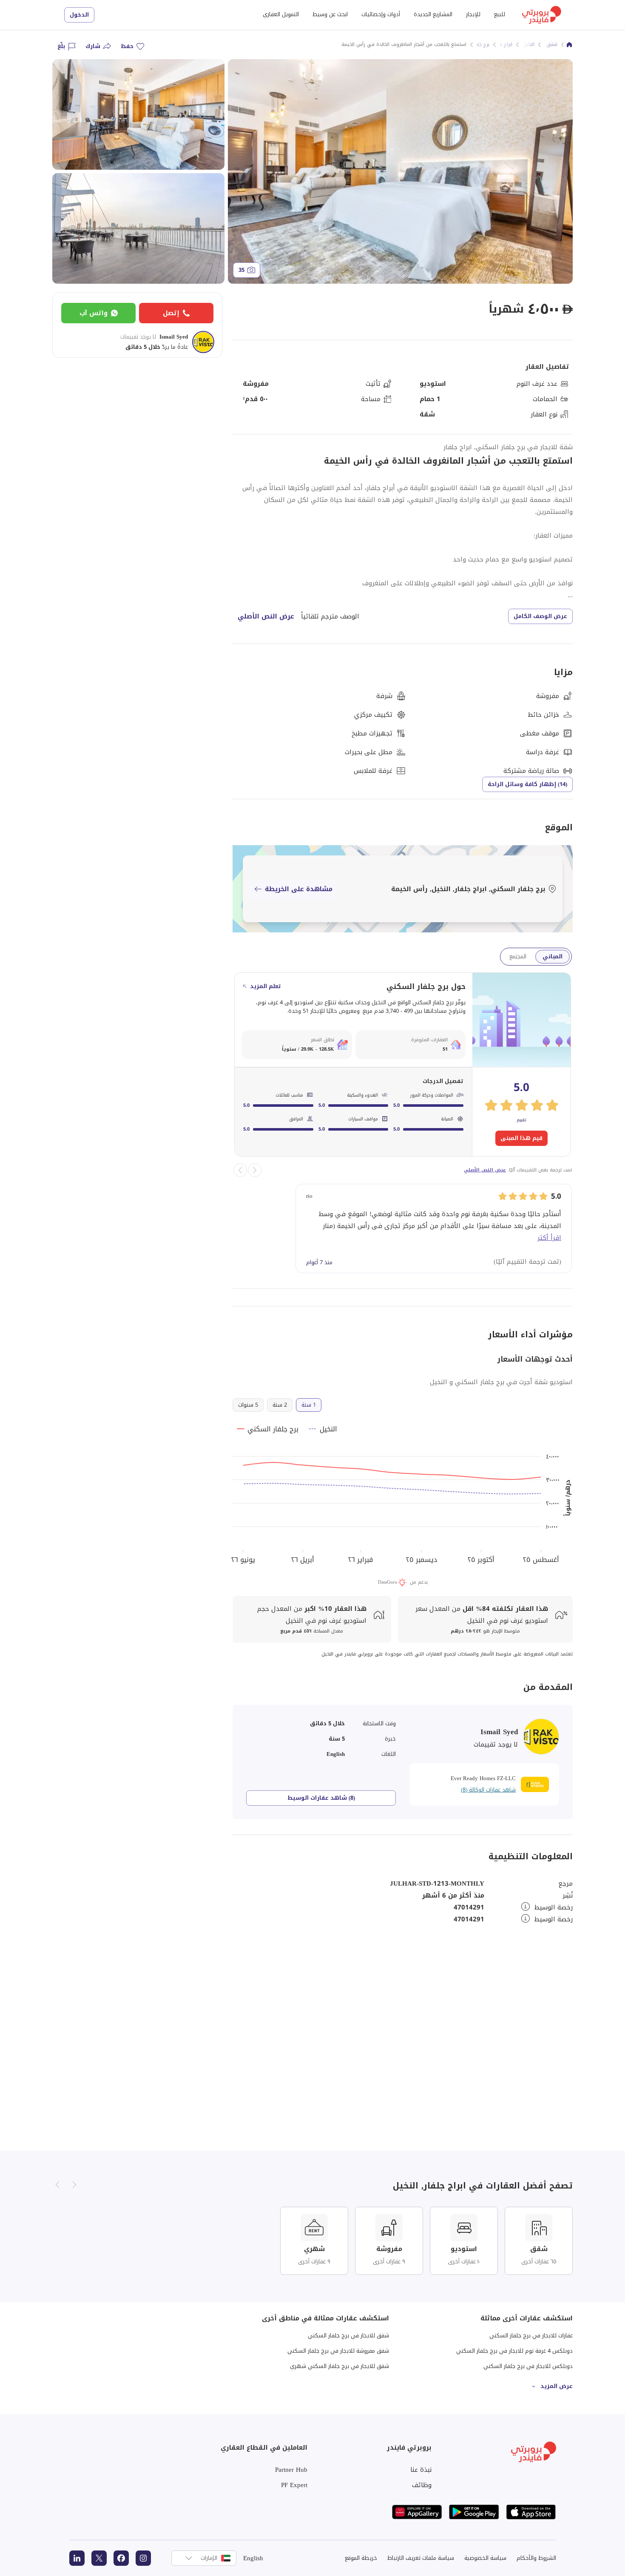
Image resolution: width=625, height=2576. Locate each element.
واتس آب (94, 313)
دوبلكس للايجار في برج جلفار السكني (528, 2366)
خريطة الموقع (361, 2558)
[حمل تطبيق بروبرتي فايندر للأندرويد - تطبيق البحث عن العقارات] (474, 2512)
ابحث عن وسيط (330, 14)
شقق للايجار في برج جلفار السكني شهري (339, 2366)
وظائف (422, 2485)
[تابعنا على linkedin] (77, 2558)
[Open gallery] (400, 171)
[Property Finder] (569, 45)
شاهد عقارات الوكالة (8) (488, 1790)
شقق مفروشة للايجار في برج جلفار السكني (338, 2351)
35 (241, 270)
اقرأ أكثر (549, 1238)
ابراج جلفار (502, 45)
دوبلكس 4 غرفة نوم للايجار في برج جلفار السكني (514, 2351)
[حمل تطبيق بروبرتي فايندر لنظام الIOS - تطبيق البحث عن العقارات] (531, 2512)
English (253, 2558)
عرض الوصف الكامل (540, 616)
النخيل (528, 45)
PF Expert (294, 2485)
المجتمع (518, 956)
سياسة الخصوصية (485, 2558)
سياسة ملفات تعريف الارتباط (421, 2558)
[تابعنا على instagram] (143, 2558)
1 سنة (309, 1405)
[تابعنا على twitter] (99, 2558)
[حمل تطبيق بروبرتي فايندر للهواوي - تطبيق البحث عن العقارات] (417, 2512)
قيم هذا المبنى (521, 1138)
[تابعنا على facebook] (121, 2558)
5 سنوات (248, 1405)
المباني (553, 956)
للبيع (500, 14)
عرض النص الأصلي (266, 616)
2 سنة (280, 1405)
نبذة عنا (421, 2470)
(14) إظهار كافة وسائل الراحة (527, 784)
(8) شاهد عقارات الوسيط (321, 1798)
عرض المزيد (557, 2386)
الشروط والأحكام (536, 2558)
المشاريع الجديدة (433, 14)
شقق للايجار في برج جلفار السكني (348, 2335)
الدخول (79, 15)
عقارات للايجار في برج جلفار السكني (531, 2335)
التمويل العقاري (281, 14)
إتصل (171, 313)
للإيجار (473, 14)
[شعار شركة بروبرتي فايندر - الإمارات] (542, 15)
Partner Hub (291, 2470)
